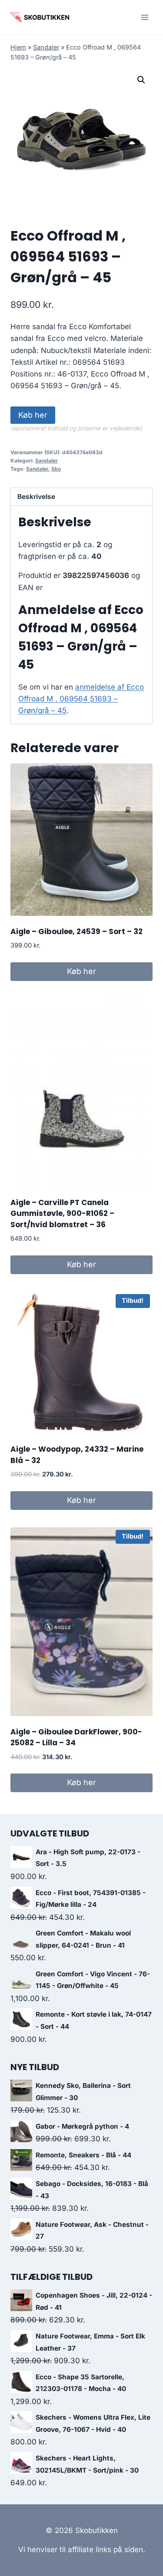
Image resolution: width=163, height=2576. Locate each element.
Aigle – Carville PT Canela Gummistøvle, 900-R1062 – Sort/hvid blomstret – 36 (62, 1214)
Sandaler (46, 47)
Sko (56, 469)
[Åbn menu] (145, 17)
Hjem (18, 47)
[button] (141, 80)
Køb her (33, 415)
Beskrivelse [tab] (36, 497)
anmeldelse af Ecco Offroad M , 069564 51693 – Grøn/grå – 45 (81, 699)
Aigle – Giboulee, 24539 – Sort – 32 (77, 931)
